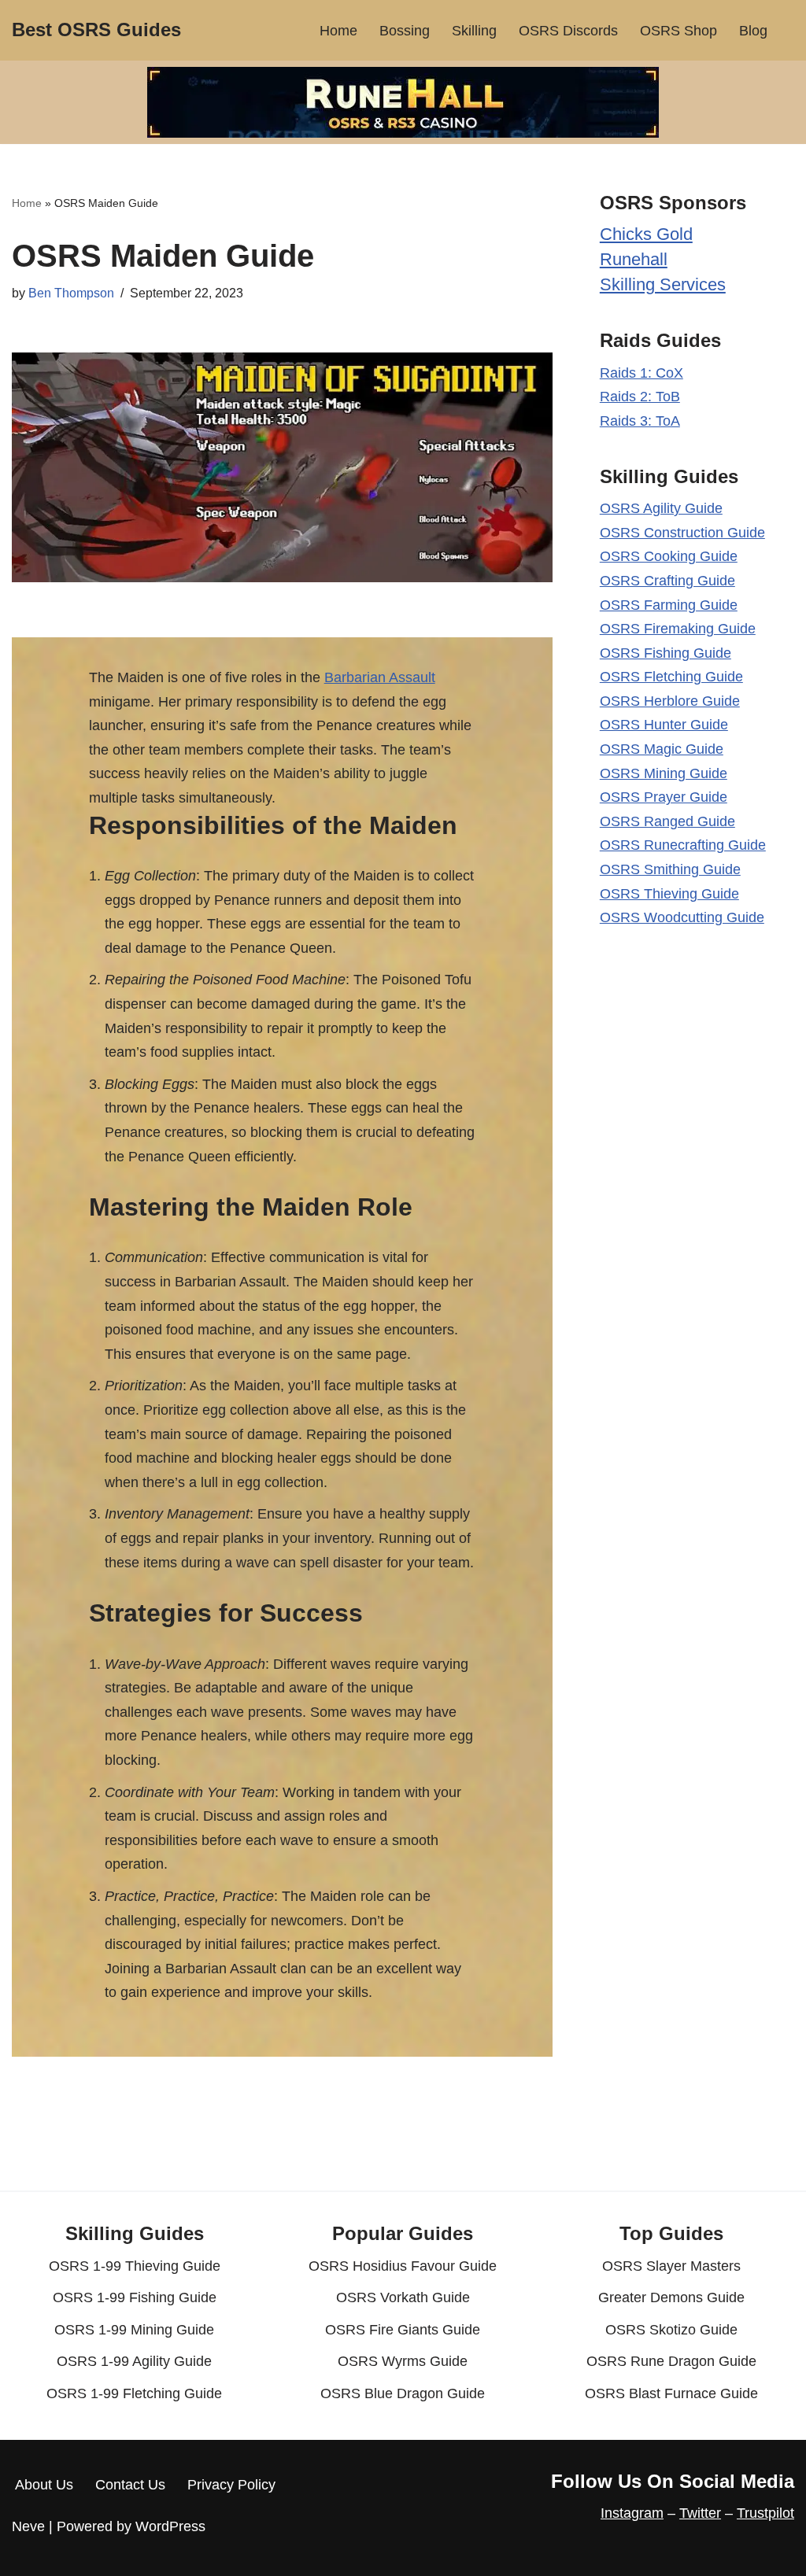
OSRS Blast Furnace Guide (671, 2393)
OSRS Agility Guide (661, 508)
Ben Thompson (71, 293)
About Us (44, 2485)
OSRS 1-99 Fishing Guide (135, 2297)
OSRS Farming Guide (669, 605)
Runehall (634, 259)
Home (338, 31)
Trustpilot (765, 2513)
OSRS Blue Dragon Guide (403, 2393)
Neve (28, 2526)
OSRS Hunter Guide (664, 725)
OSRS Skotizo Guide (671, 2330)
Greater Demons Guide (671, 2297)
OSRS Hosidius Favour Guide (403, 2266)
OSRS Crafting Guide (667, 581)
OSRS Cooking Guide (669, 556)
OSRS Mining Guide (664, 773)
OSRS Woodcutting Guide (682, 917)
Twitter (700, 2513)
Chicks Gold (646, 234)
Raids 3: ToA (640, 421)
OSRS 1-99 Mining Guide (134, 2330)
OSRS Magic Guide (662, 749)
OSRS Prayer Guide (664, 797)
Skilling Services (663, 284)
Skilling (474, 31)
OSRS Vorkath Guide (403, 2297)
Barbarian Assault (380, 677)
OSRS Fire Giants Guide (403, 2330)
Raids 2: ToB (640, 397)
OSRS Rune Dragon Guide (671, 2361)
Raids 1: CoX (641, 373)
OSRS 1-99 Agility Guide (134, 2361)
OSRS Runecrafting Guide (683, 845)
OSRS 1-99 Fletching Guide (134, 2393)
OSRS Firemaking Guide (678, 629)
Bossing (405, 31)
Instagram (632, 2513)
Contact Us (130, 2485)
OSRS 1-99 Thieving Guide (135, 2266)
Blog (753, 31)
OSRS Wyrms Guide (403, 2361)
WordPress (170, 2526)
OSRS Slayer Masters (671, 2266)
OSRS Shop (678, 31)
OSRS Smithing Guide (670, 869)
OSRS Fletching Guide (671, 677)
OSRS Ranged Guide (667, 821)
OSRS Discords (568, 31)
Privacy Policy (231, 2485)
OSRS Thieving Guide (669, 894)
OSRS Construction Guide (682, 533)
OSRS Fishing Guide (666, 653)
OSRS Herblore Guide (670, 701)
